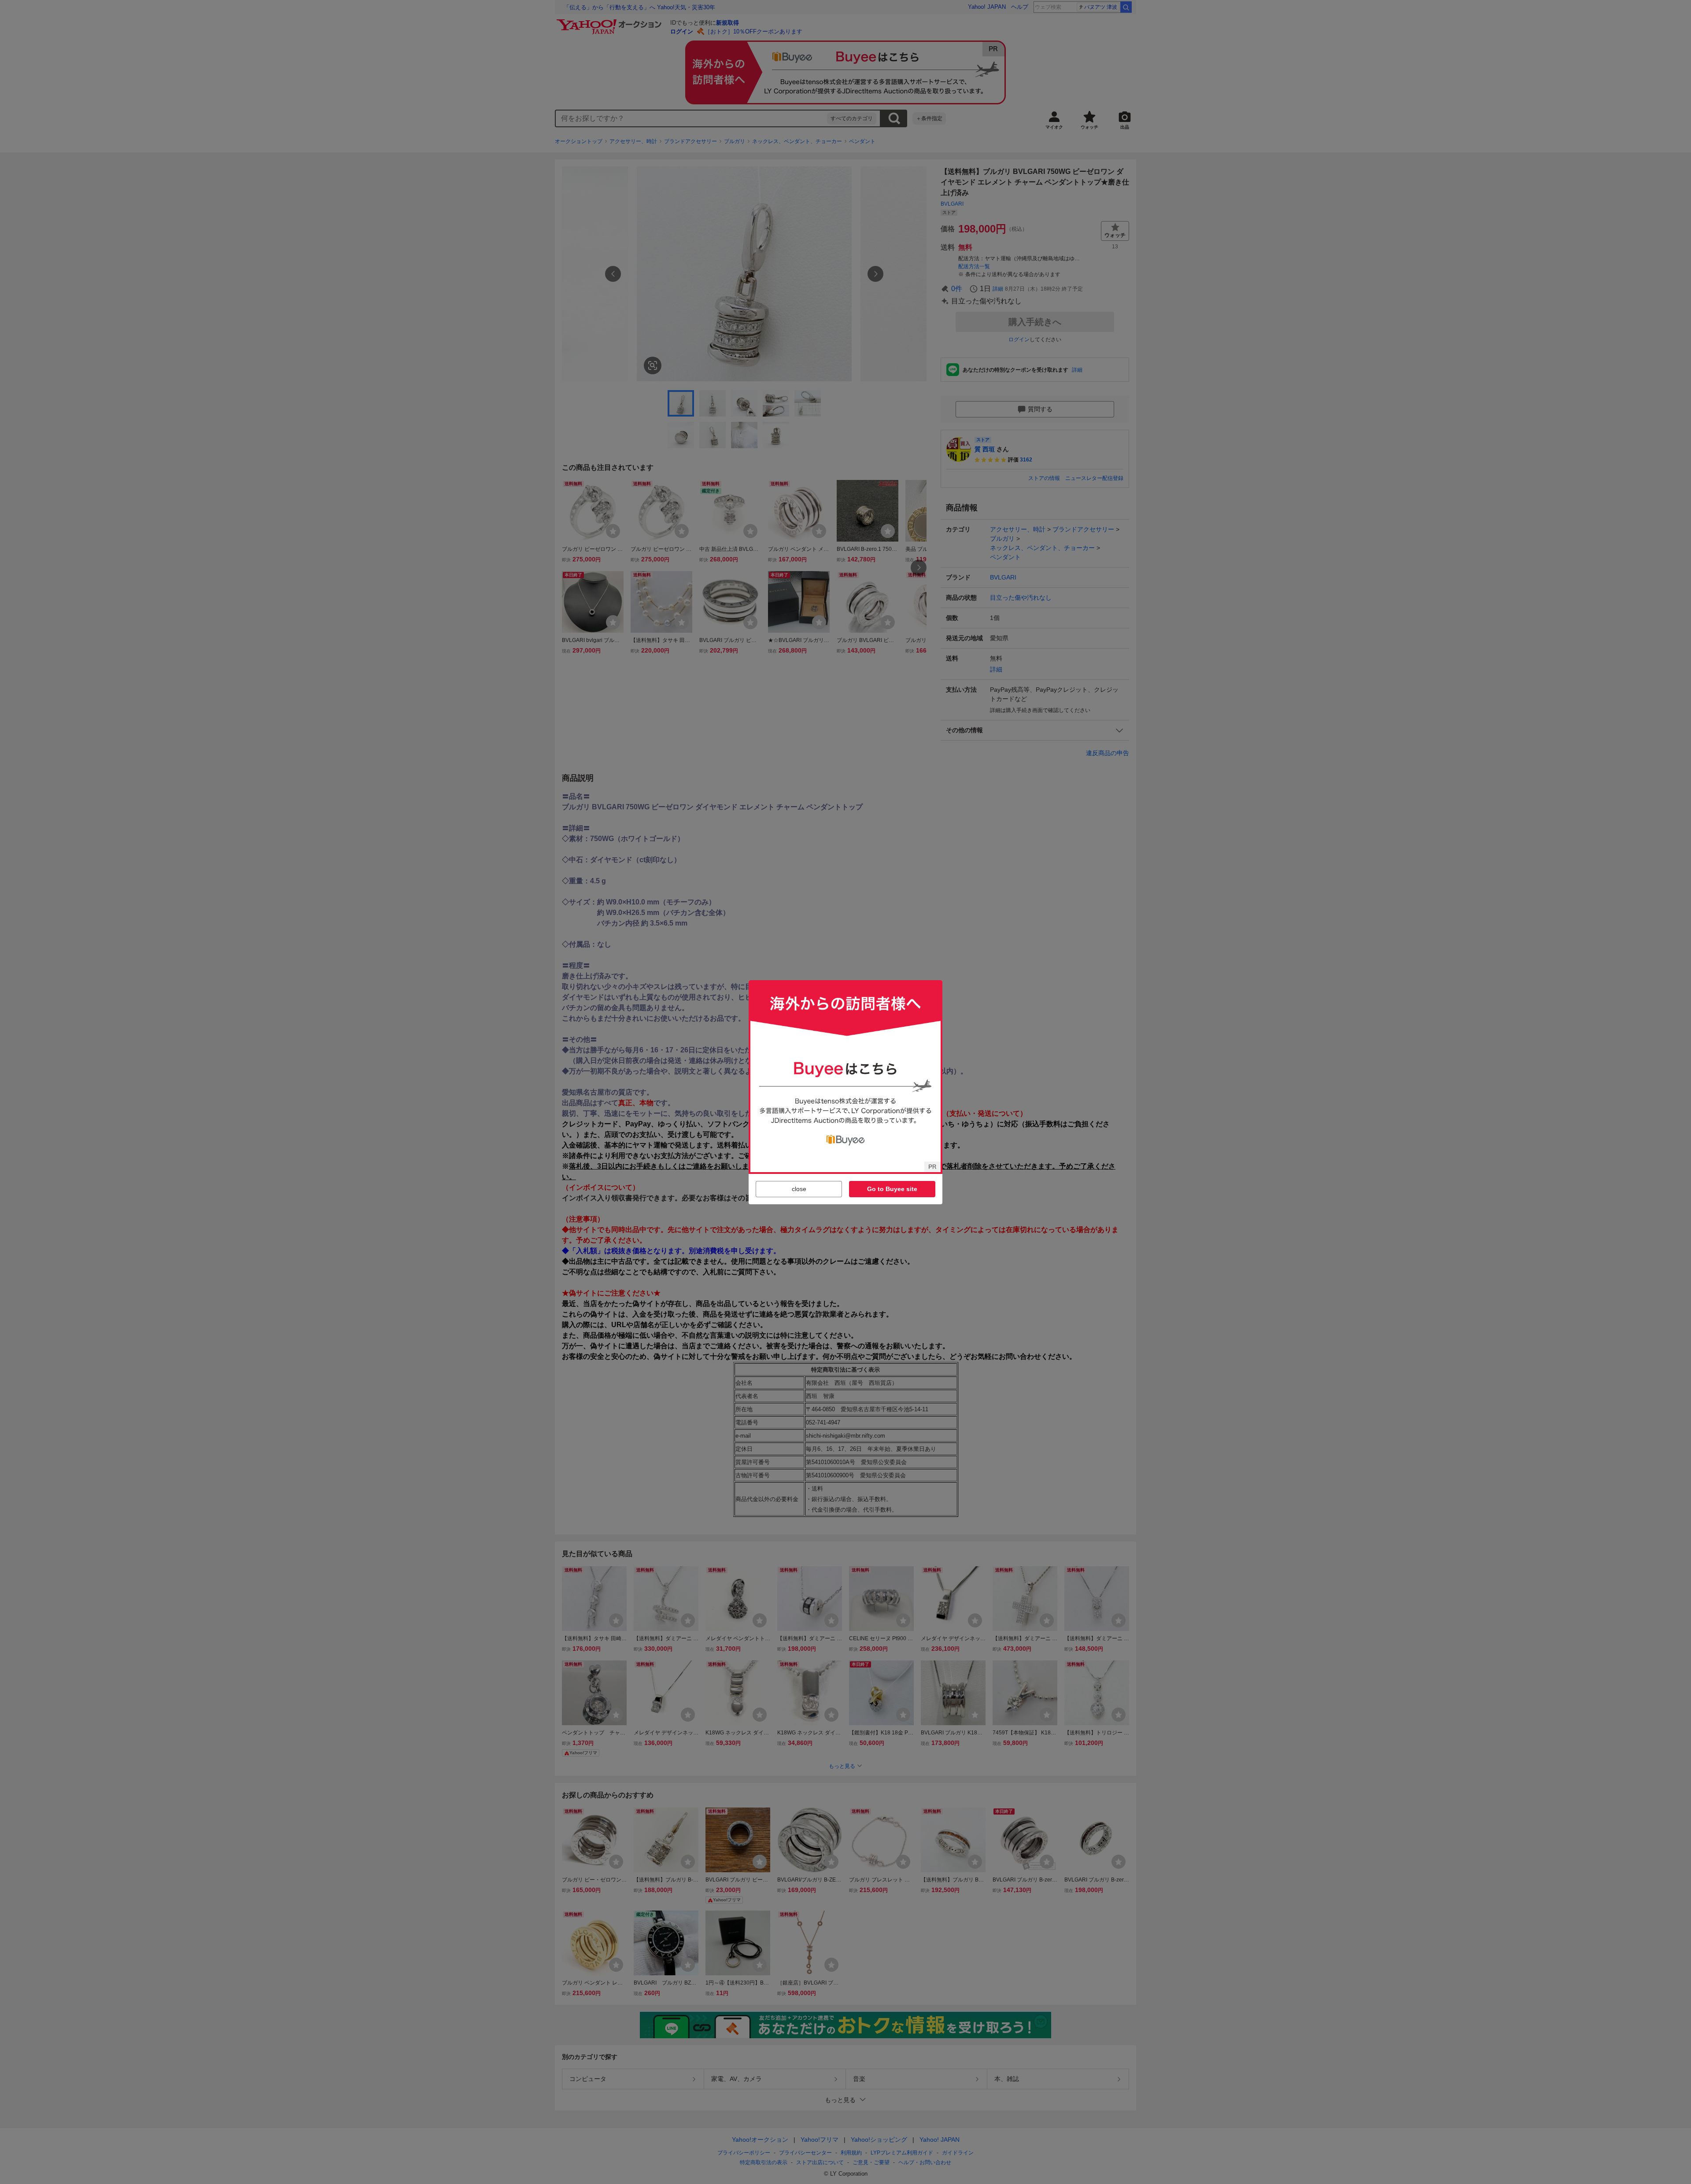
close (799, 1189)
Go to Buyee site (892, 1189)
